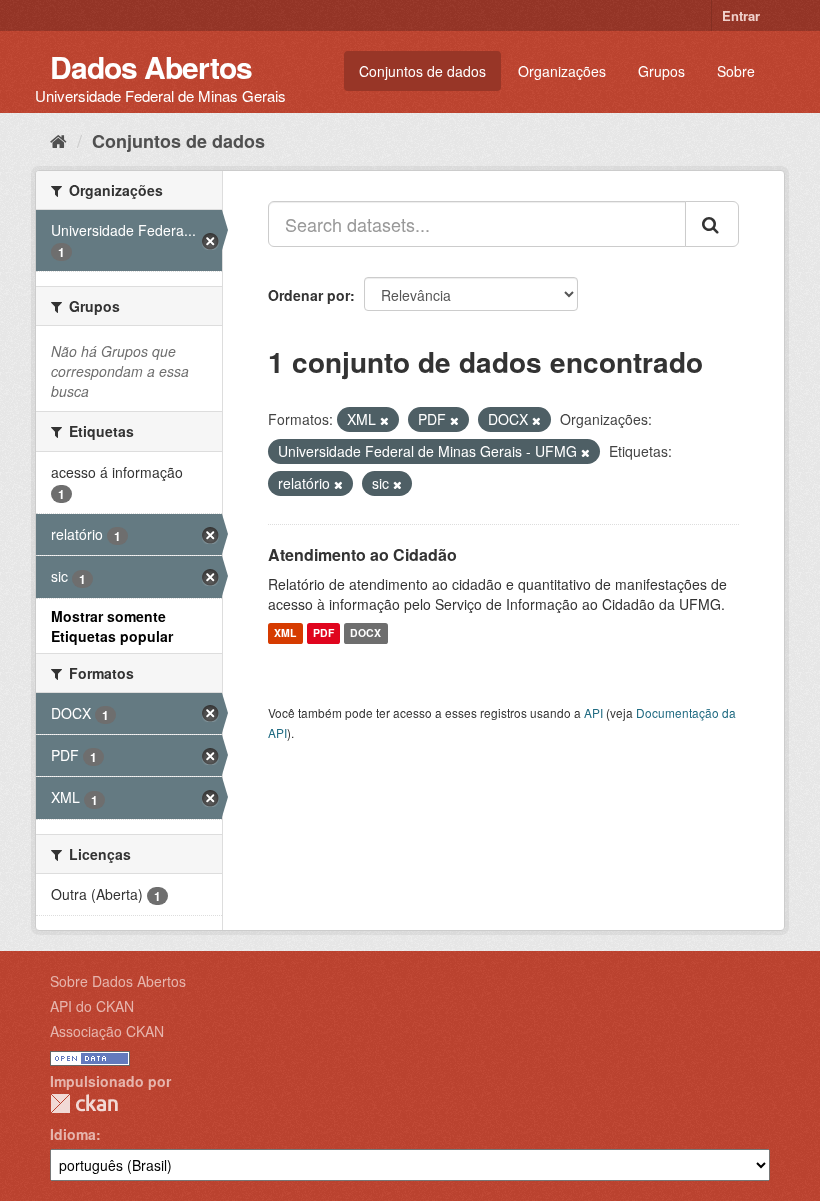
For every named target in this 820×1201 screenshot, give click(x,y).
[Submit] (712, 224)
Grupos (661, 71)
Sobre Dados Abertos (118, 981)
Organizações (562, 71)
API (593, 712)
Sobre (736, 71)
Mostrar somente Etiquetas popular (112, 626)
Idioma (73, 1134)
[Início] (58, 140)
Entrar (741, 15)
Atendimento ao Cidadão (362, 554)
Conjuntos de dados (422, 71)
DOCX (365, 633)
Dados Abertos (151, 66)
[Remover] (384, 420)
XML (285, 633)
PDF (323, 633)
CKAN (84, 1103)
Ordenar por (309, 295)
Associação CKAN (107, 1031)
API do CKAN (92, 1006)
